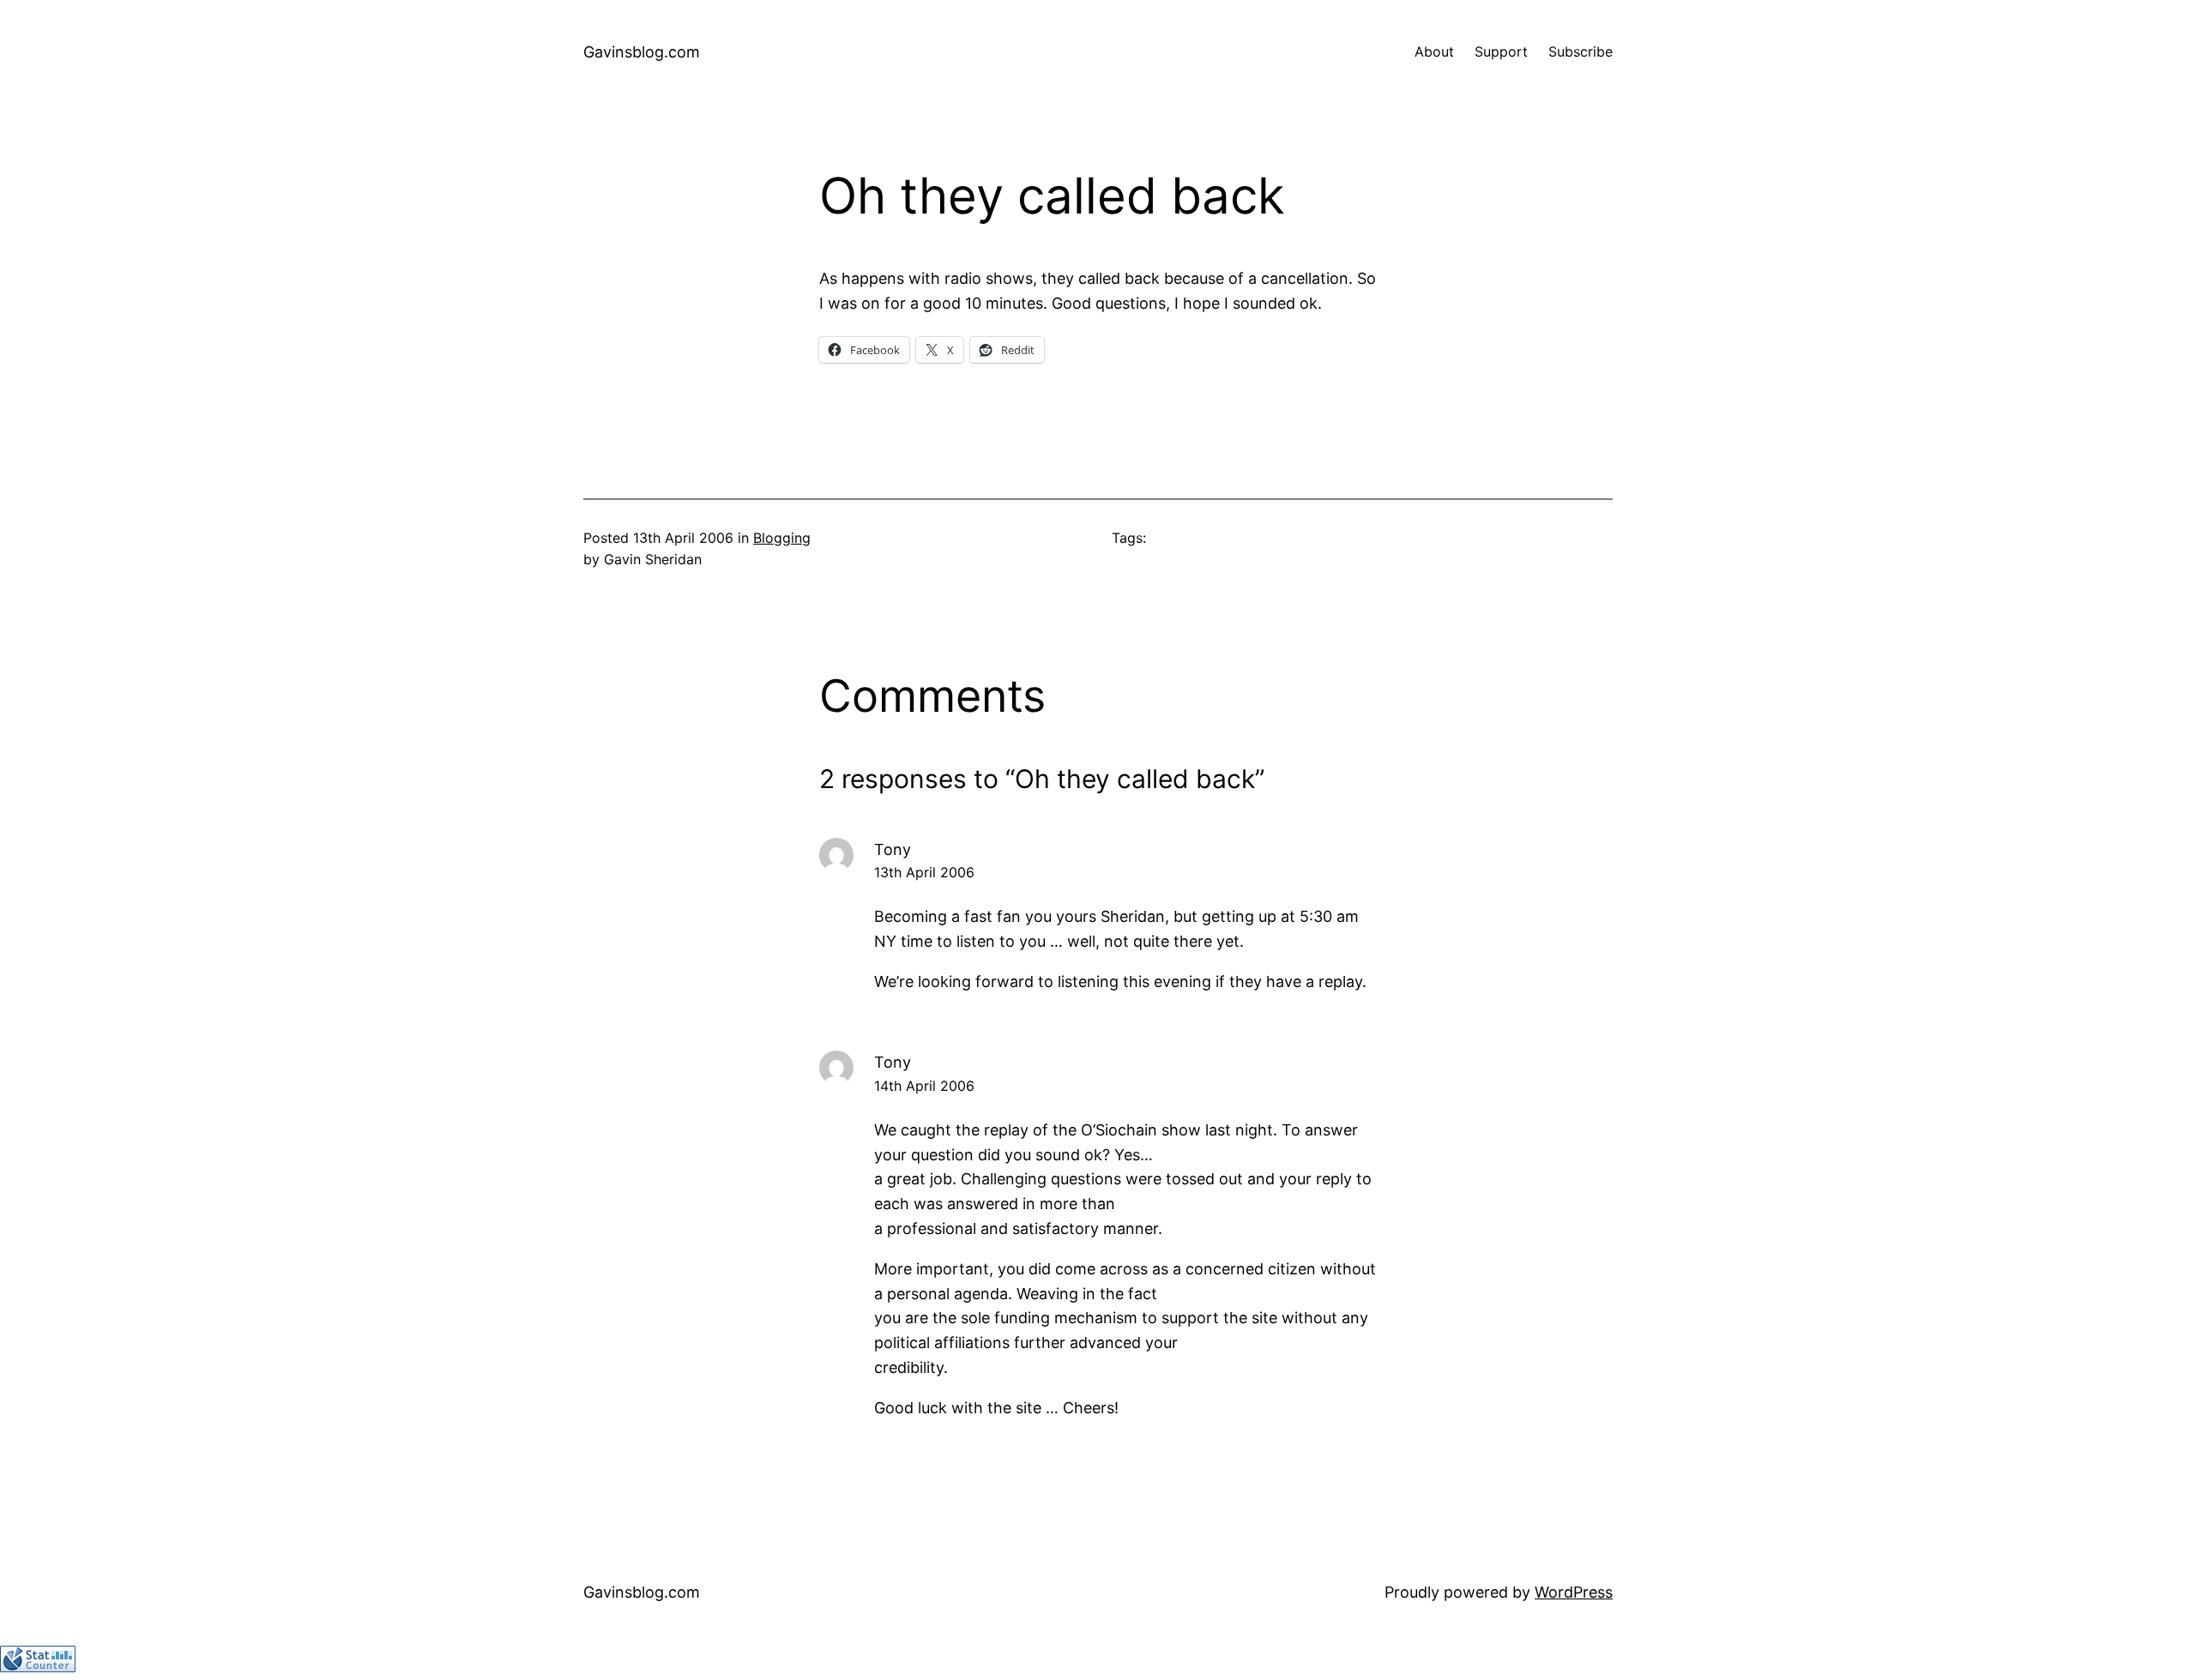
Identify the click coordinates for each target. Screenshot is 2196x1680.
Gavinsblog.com (642, 52)
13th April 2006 (924, 872)
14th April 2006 (924, 1086)
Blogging (782, 538)
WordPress (1574, 1592)
